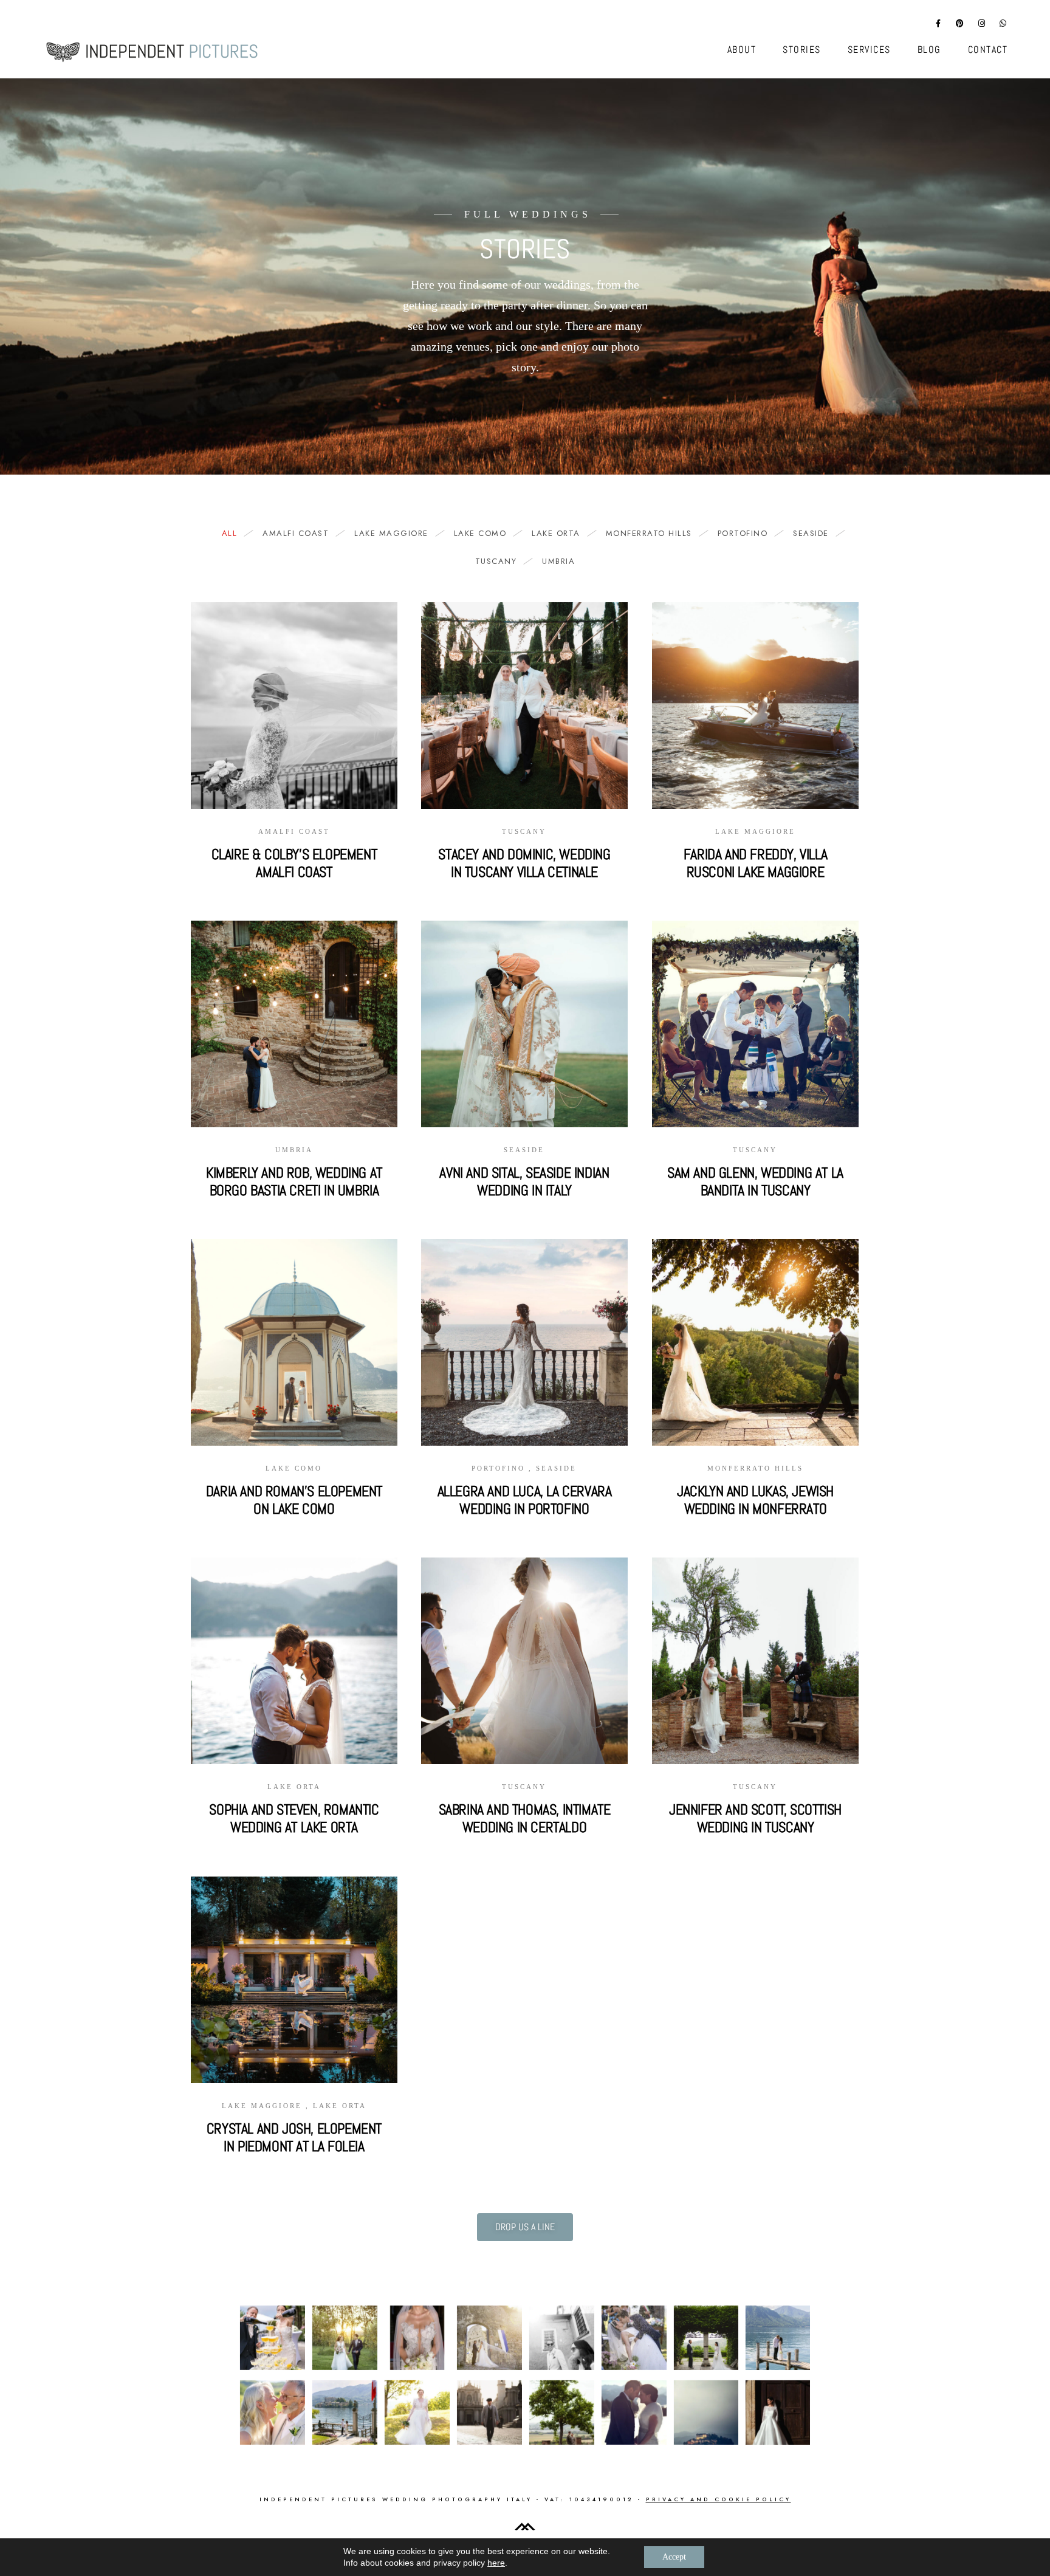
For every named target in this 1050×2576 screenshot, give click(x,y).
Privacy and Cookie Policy (719, 2499)
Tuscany (496, 562)
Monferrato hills (649, 534)
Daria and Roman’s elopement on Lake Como (294, 1500)
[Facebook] (939, 26)
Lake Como (480, 534)
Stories (802, 50)
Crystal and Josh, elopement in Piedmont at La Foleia (294, 2137)
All (230, 534)
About (742, 50)
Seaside (811, 534)
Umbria (558, 562)
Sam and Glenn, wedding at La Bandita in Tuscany (755, 1181)
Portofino (743, 534)
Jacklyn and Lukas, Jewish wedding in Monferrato (755, 1500)
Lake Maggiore (391, 534)
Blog (929, 50)
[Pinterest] (960, 26)
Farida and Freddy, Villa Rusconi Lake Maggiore (755, 863)
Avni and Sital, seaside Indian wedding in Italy (524, 1181)
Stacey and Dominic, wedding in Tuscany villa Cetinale (524, 863)
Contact (988, 50)
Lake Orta (556, 534)
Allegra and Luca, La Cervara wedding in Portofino (525, 1500)
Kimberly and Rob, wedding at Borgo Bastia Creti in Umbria (294, 1181)
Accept (674, 2557)
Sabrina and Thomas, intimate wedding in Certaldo (525, 1818)
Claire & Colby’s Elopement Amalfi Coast (294, 863)
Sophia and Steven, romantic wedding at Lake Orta (294, 1818)
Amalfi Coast (296, 534)
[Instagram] (982, 26)
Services (869, 50)
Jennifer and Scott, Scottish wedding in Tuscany (755, 1818)
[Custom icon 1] (1003, 26)
